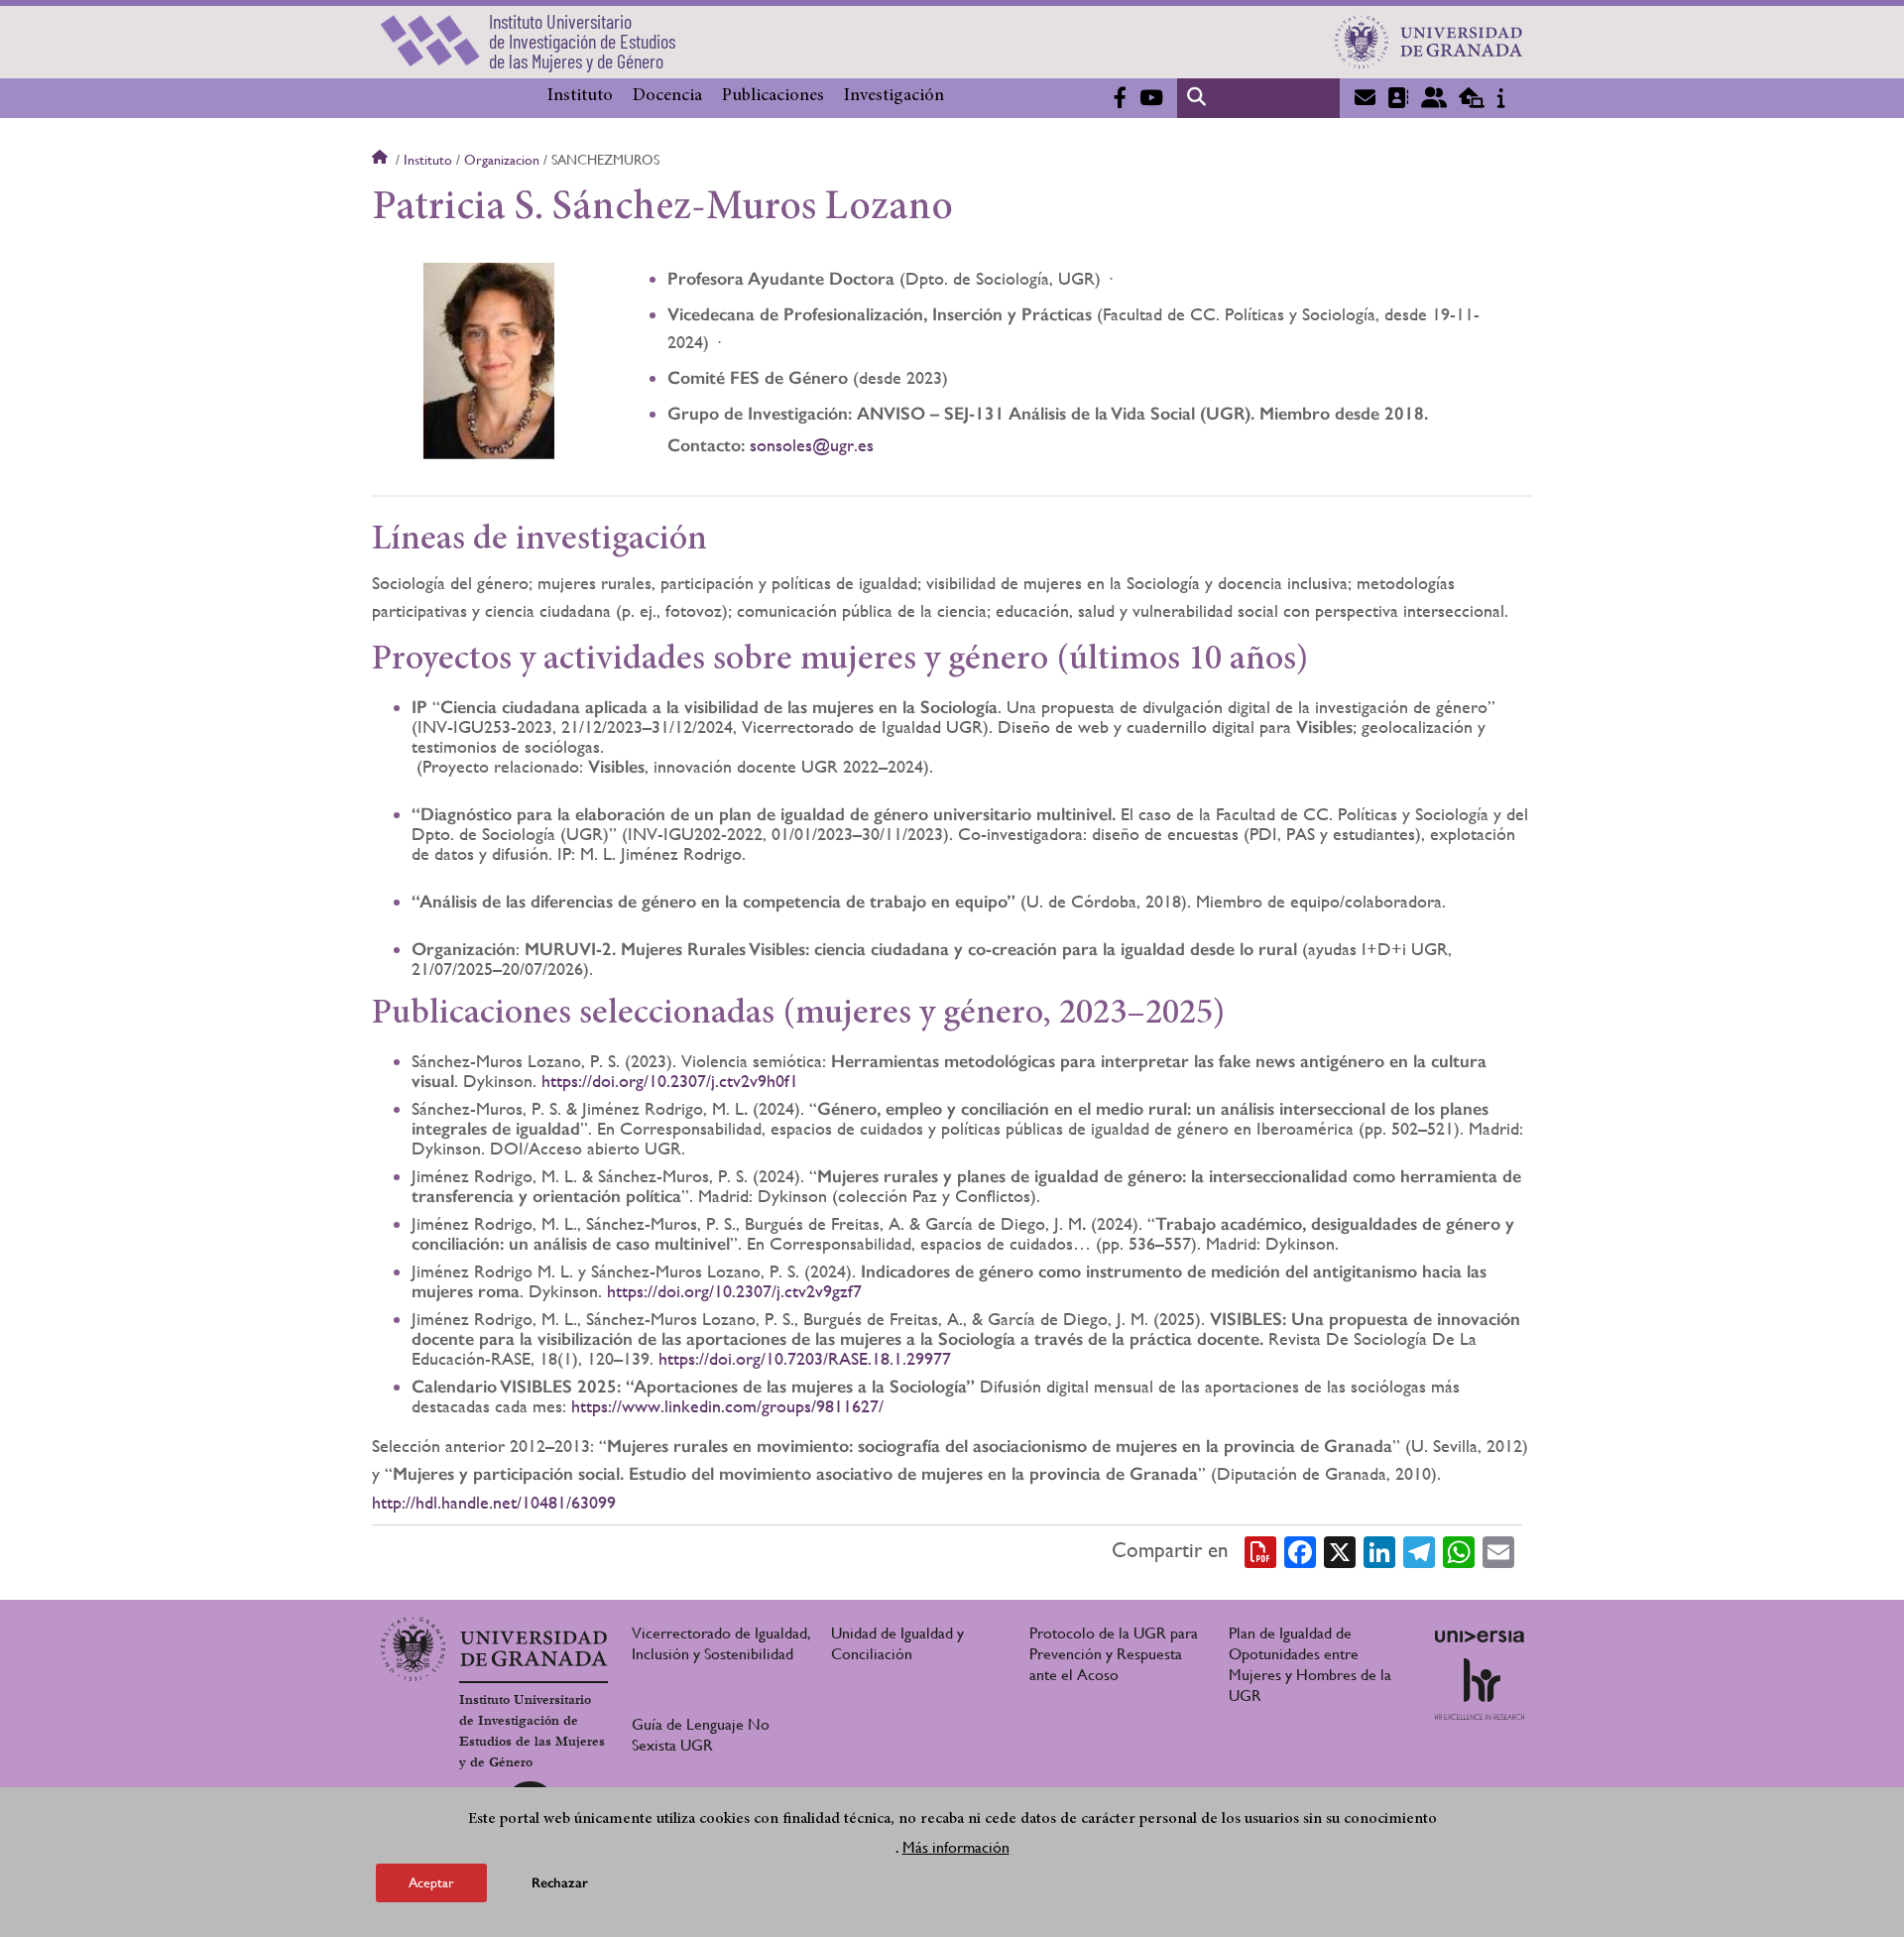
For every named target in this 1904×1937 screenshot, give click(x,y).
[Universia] (1480, 1636)
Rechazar (560, 1882)
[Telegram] (1419, 1551)
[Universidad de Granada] (1429, 42)
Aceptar (431, 1881)
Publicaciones (773, 96)
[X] (1340, 1551)
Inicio (382, 160)
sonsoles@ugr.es (812, 445)
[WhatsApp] (1459, 1551)
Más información (956, 1846)
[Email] (1498, 1551)
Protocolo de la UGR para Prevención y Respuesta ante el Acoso (1114, 1654)
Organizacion (502, 160)
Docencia (667, 96)
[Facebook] (1300, 1551)
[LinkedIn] (1379, 1551)
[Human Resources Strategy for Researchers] (1480, 1689)
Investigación (894, 96)
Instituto (580, 96)
